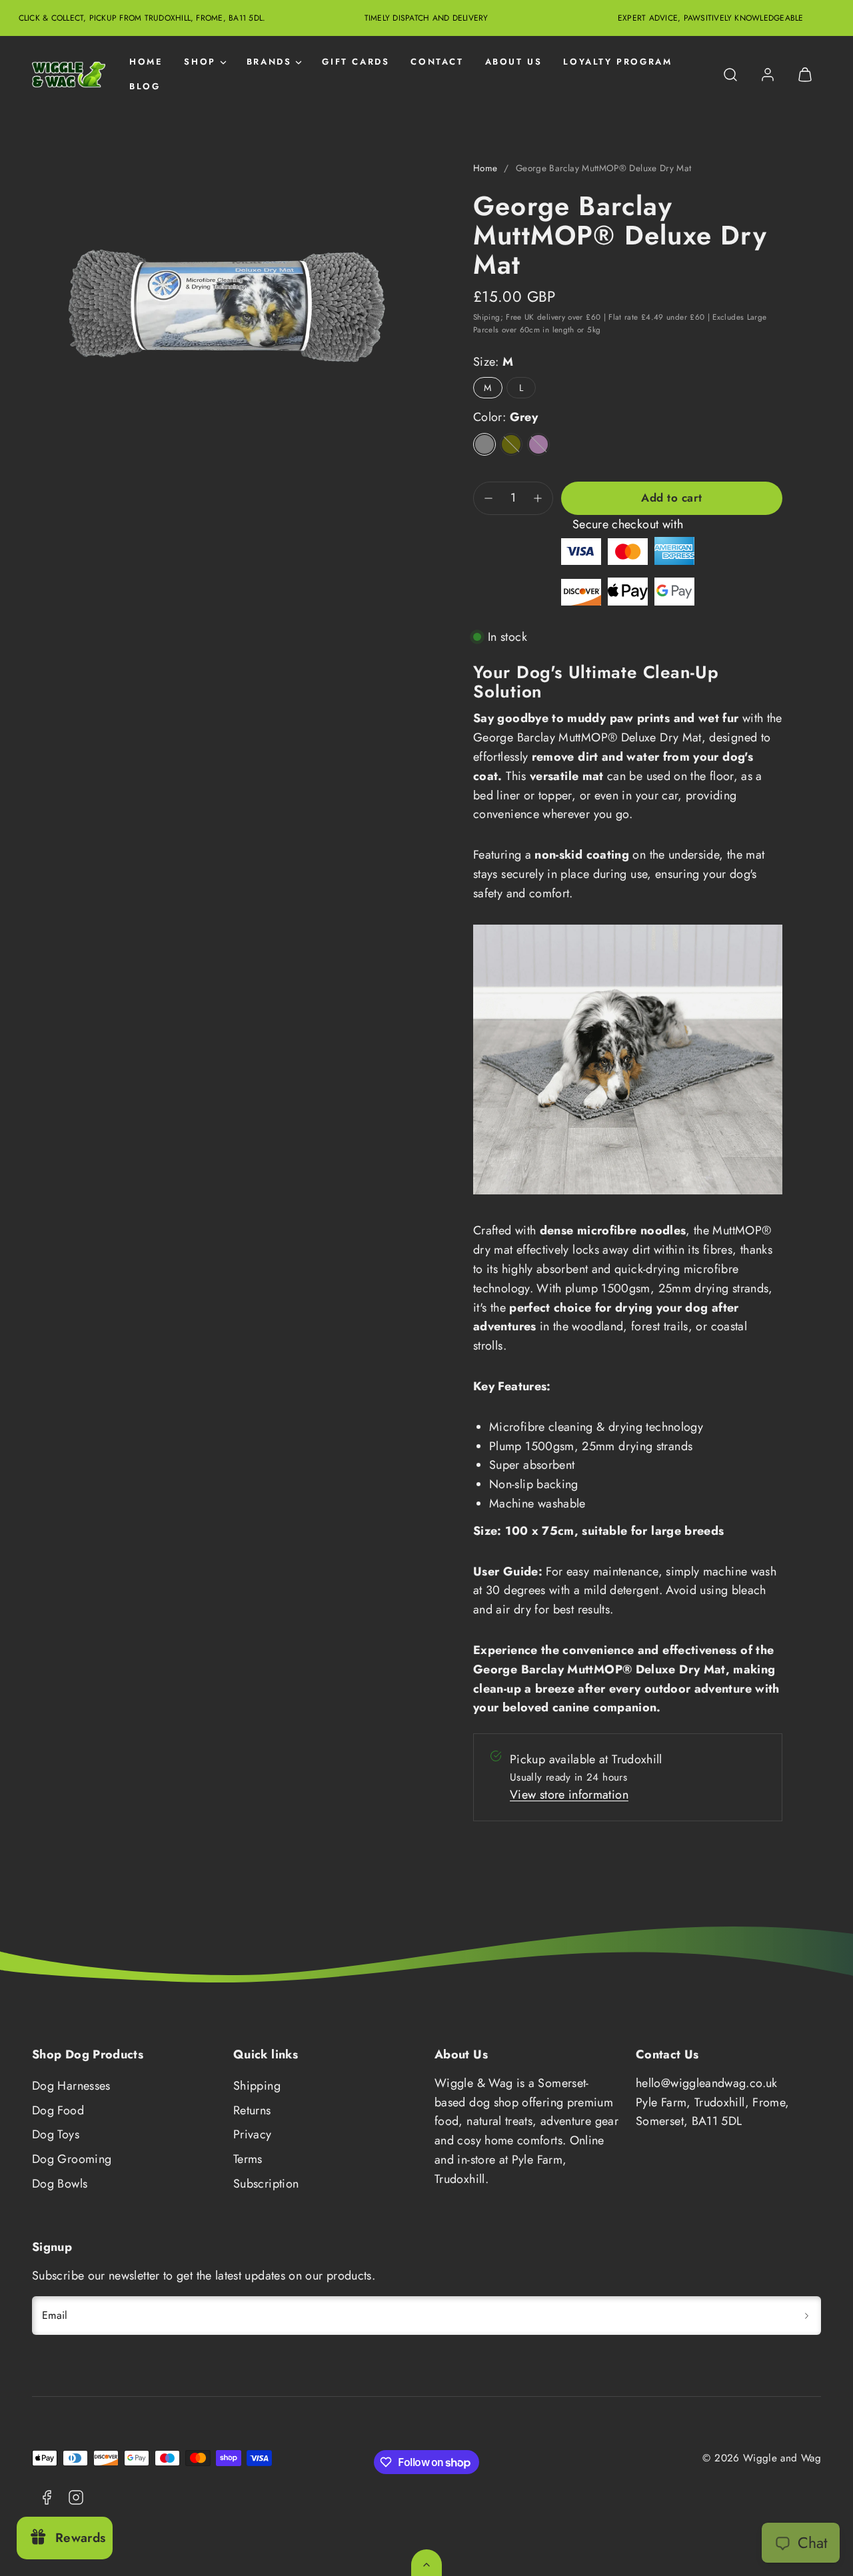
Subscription (266, 2184)
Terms (248, 2159)
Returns (252, 2110)
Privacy (253, 2134)
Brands (269, 62)
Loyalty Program (617, 62)
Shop (200, 62)
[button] (730, 75)
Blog (145, 86)
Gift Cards (356, 62)
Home (146, 62)
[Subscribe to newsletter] (806, 2316)
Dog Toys (56, 2134)
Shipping (257, 2086)
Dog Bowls (60, 2184)
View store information (569, 1795)
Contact (437, 62)
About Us (514, 62)
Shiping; (488, 317)
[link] (768, 75)
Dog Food (58, 2110)
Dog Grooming (72, 2159)
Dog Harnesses (71, 2086)
